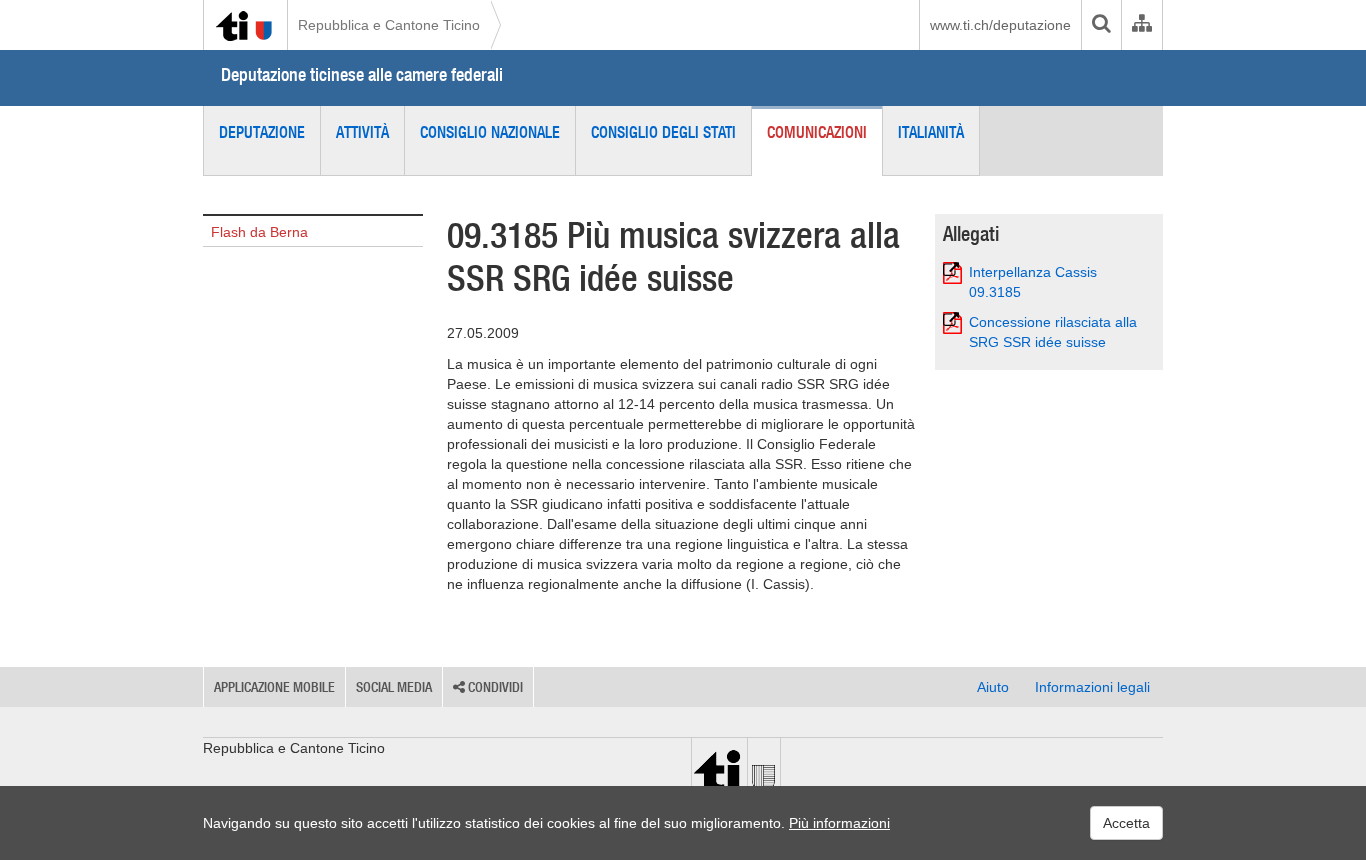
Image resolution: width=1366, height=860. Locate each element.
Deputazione (262, 132)
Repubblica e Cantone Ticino (389, 25)
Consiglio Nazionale (490, 132)
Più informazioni (839, 823)
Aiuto (993, 687)
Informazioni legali (1092, 687)
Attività (362, 132)
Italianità (931, 132)
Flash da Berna (259, 232)
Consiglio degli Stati (663, 132)
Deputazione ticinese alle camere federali (362, 74)
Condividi (494, 687)
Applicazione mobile (274, 687)
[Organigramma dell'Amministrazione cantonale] (1141, 25)
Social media (394, 687)
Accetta (1126, 823)
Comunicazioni (817, 132)
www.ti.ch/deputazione (1000, 25)
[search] (1101, 25)
